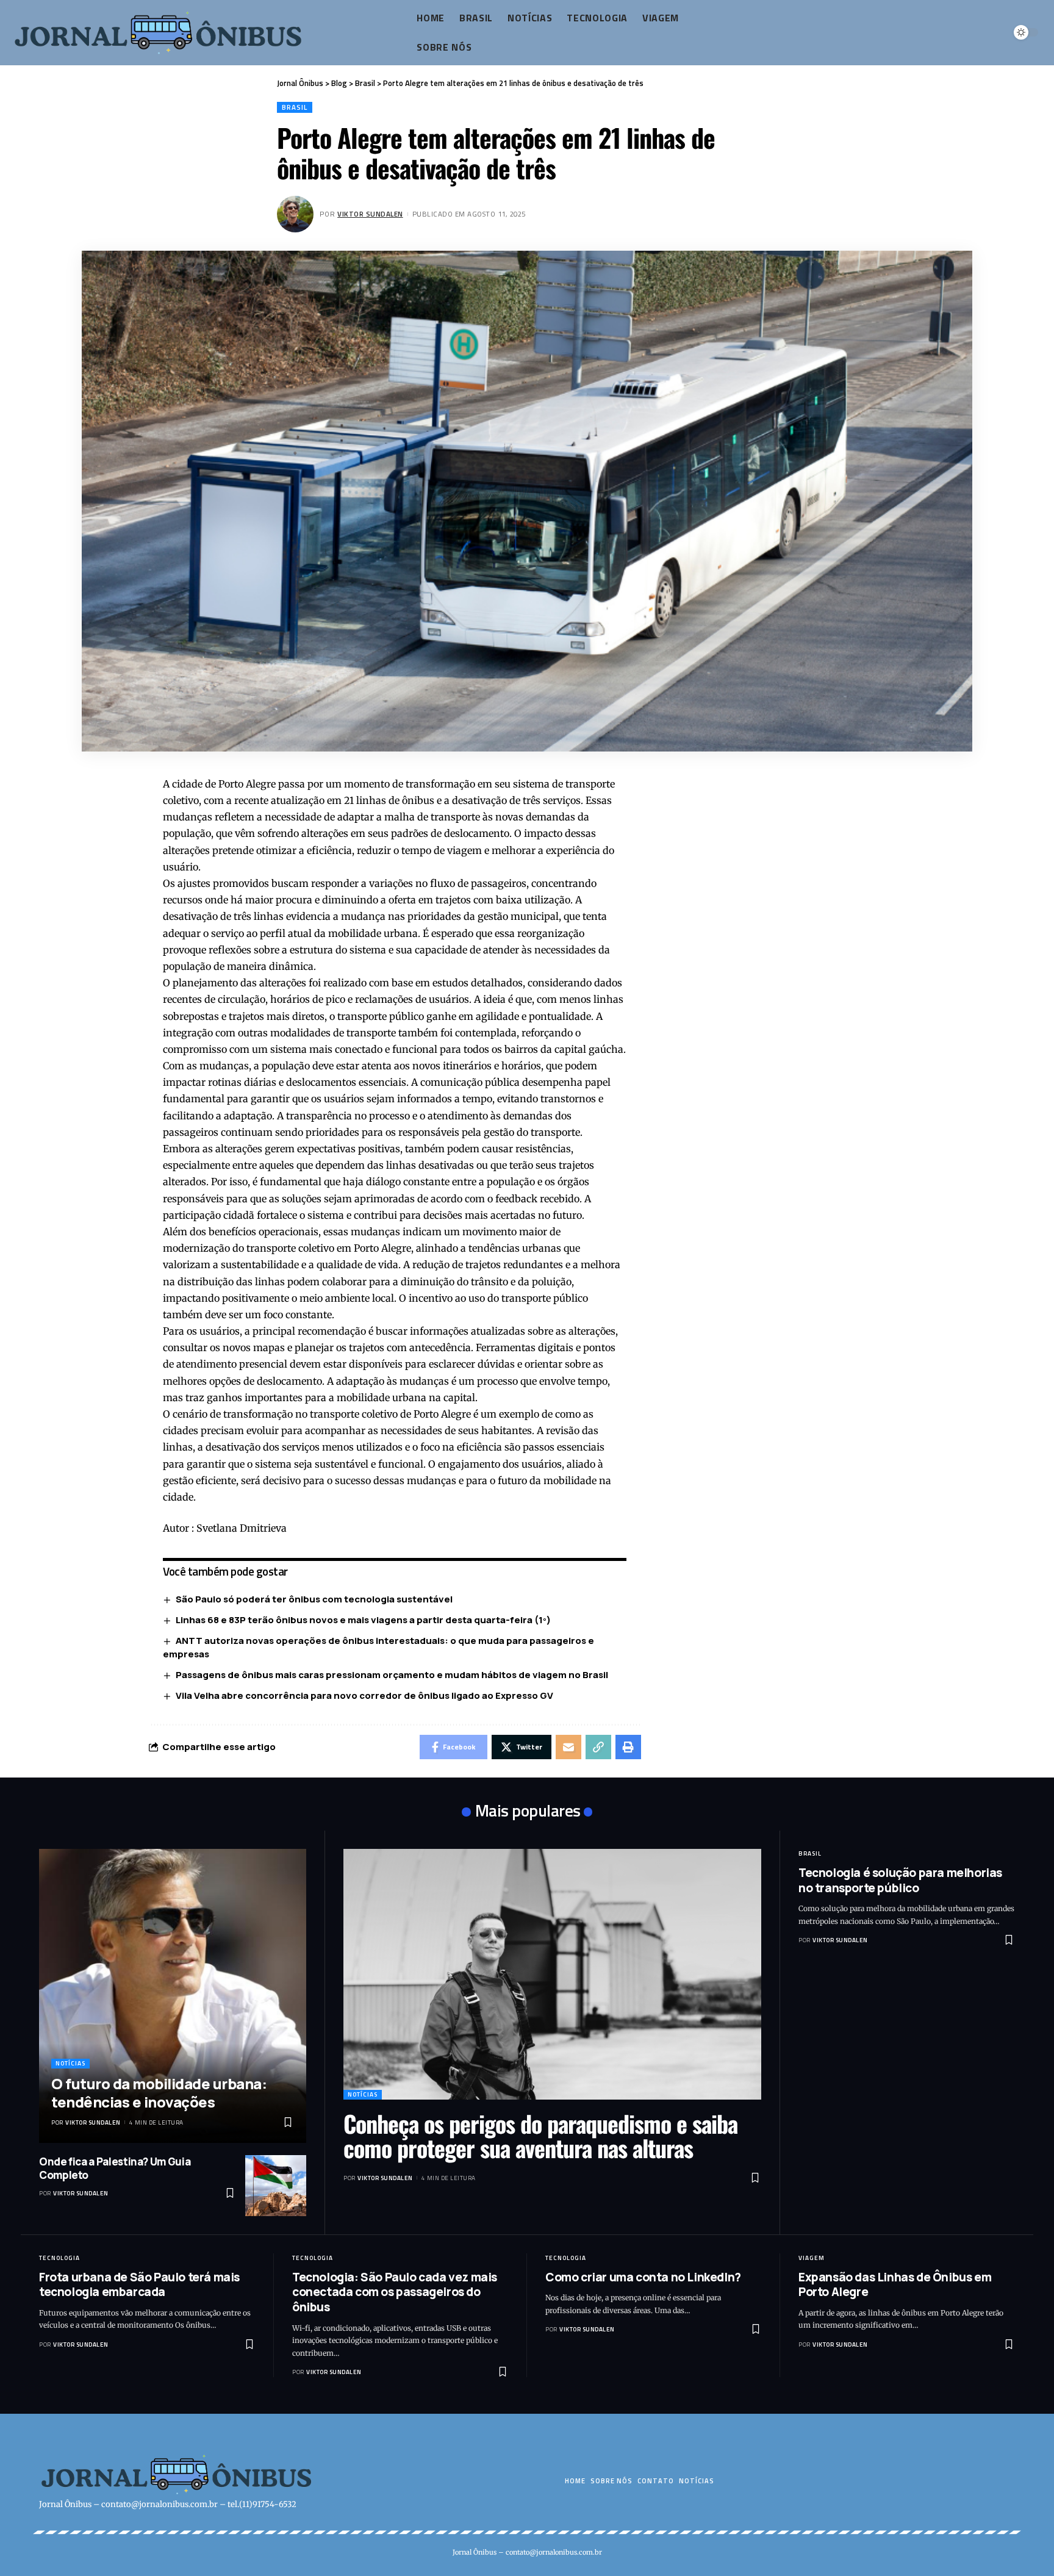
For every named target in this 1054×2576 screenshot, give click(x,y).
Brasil (295, 107)
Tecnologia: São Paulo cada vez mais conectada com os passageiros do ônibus (395, 2292)
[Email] (568, 1747)
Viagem (812, 2258)
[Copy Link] (598, 1747)
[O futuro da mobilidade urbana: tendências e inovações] (173, 1996)
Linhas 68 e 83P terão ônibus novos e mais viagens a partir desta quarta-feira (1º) (363, 1620)
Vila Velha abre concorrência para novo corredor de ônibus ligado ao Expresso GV (364, 1695)
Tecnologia (59, 2258)
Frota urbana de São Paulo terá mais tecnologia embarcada (139, 2285)
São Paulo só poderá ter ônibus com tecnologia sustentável (314, 1599)
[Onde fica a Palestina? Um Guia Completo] (276, 2186)
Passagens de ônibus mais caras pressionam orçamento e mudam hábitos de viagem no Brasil (392, 1675)
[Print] (628, 1747)
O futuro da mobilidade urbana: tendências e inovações (159, 2093)
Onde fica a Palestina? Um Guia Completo (115, 2168)
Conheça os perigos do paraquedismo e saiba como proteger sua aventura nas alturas (540, 2136)
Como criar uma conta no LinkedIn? (643, 2277)
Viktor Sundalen (370, 214)
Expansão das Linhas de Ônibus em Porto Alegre (895, 2285)
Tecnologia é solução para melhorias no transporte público (900, 1880)
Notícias (70, 2063)
